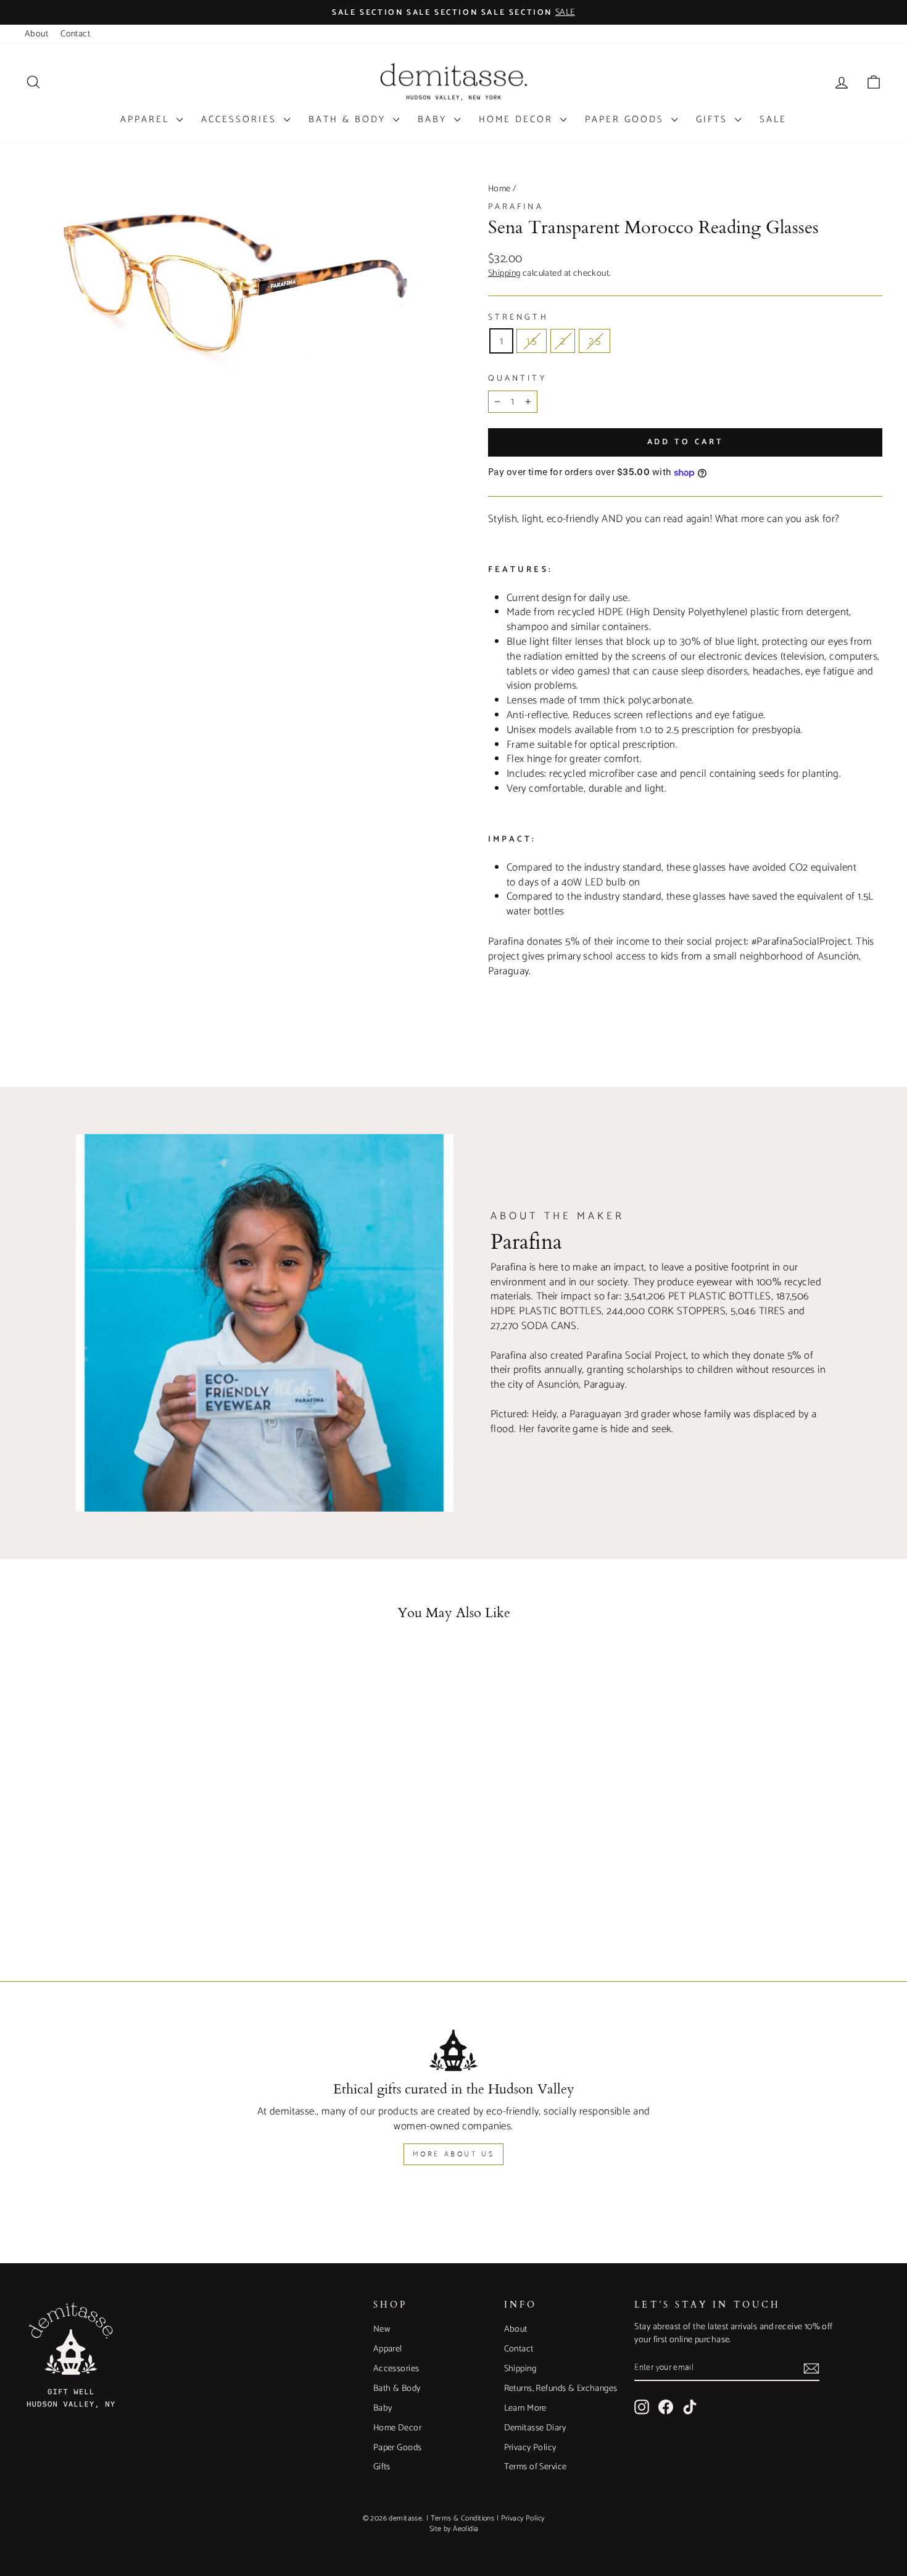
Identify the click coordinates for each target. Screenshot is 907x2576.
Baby (434, 119)
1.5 (531, 341)
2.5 (594, 341)
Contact (75, 34)
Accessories (241, 119)
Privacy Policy (530, 2448)
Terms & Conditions (463, 2518)
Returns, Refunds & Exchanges (561, 2388)
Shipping (504, 273)
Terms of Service (536, 2467)
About (36, 34)
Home (499, 189)
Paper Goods (627, 119)
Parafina (516, 207)
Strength (518, 317)
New (382, 2329)
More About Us (454, 2154)
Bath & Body (349, 119)
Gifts (714, 119)
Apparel (147, 119)
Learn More (525, 2408)
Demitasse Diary (535, 2428)
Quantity (517, 379)
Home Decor (518, 119)
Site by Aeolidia (454, 2529)
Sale (773, 119)
